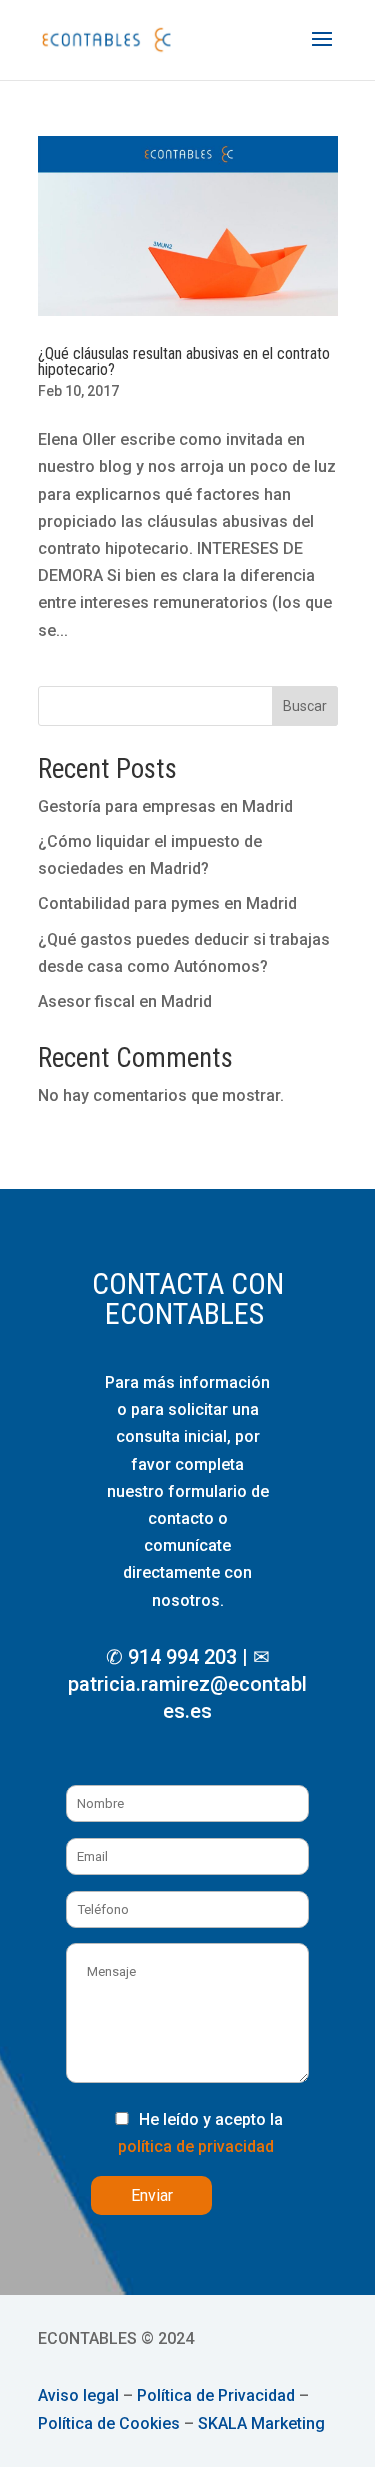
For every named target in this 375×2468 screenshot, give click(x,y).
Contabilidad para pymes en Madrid (167, 903)
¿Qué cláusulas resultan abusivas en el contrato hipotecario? (184, 361)
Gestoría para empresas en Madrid (165, 806)
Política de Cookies (109, 2423)
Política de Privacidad (216, 2395)
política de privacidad (196, 2146)
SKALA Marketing (261, 2423)
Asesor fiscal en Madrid (125, 1001)
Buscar (305, 706)
